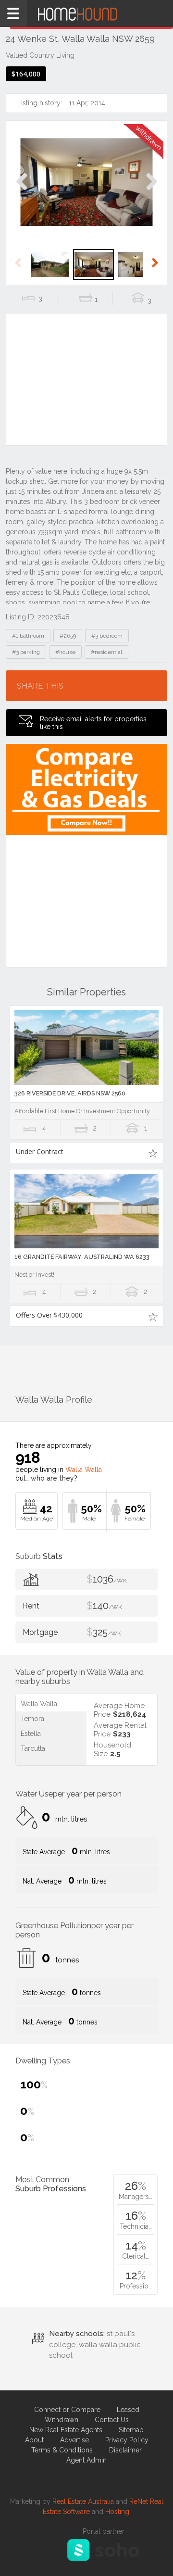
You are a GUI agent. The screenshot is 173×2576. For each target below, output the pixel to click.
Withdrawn (62, 2420)
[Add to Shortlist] (153, 1153)
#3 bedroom (107, 636)
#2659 (68, 636)
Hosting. (118, 2512)
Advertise (74, 2440)
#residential (106, 652)
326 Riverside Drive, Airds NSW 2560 (70, 1093)
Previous (22, 192)
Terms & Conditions (62, 2450)
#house (65, 652)
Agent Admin (86, 2460)
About (34, 2440)
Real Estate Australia (83, 2501)
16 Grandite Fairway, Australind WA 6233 (82, 1257)
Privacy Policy (127, 2440)
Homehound (86, 13)
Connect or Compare (67, 2410)
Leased (128, 2410)
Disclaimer (125, 2450)
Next (151, 192)
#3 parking (26, 652)
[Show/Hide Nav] (13, 13)
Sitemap (131, 2430)
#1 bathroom (28, 636)
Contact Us (112, 2420)
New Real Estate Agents (66, 2430)
